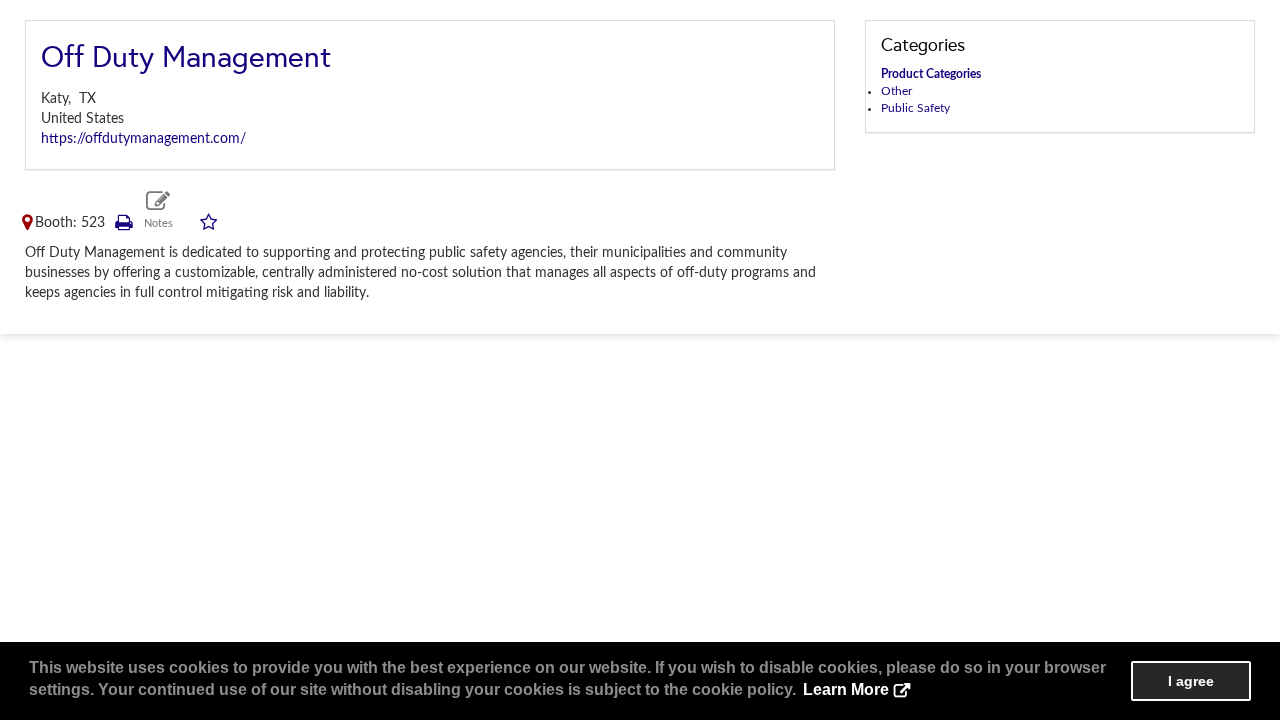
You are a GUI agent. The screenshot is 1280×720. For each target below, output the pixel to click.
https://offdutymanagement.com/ (143, 139)
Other (896, 91)
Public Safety (915, 108)
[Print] (123, 223)
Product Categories (931, 74)
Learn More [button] (846, 689)
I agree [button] (1191, 681)
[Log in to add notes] (158, 210)
